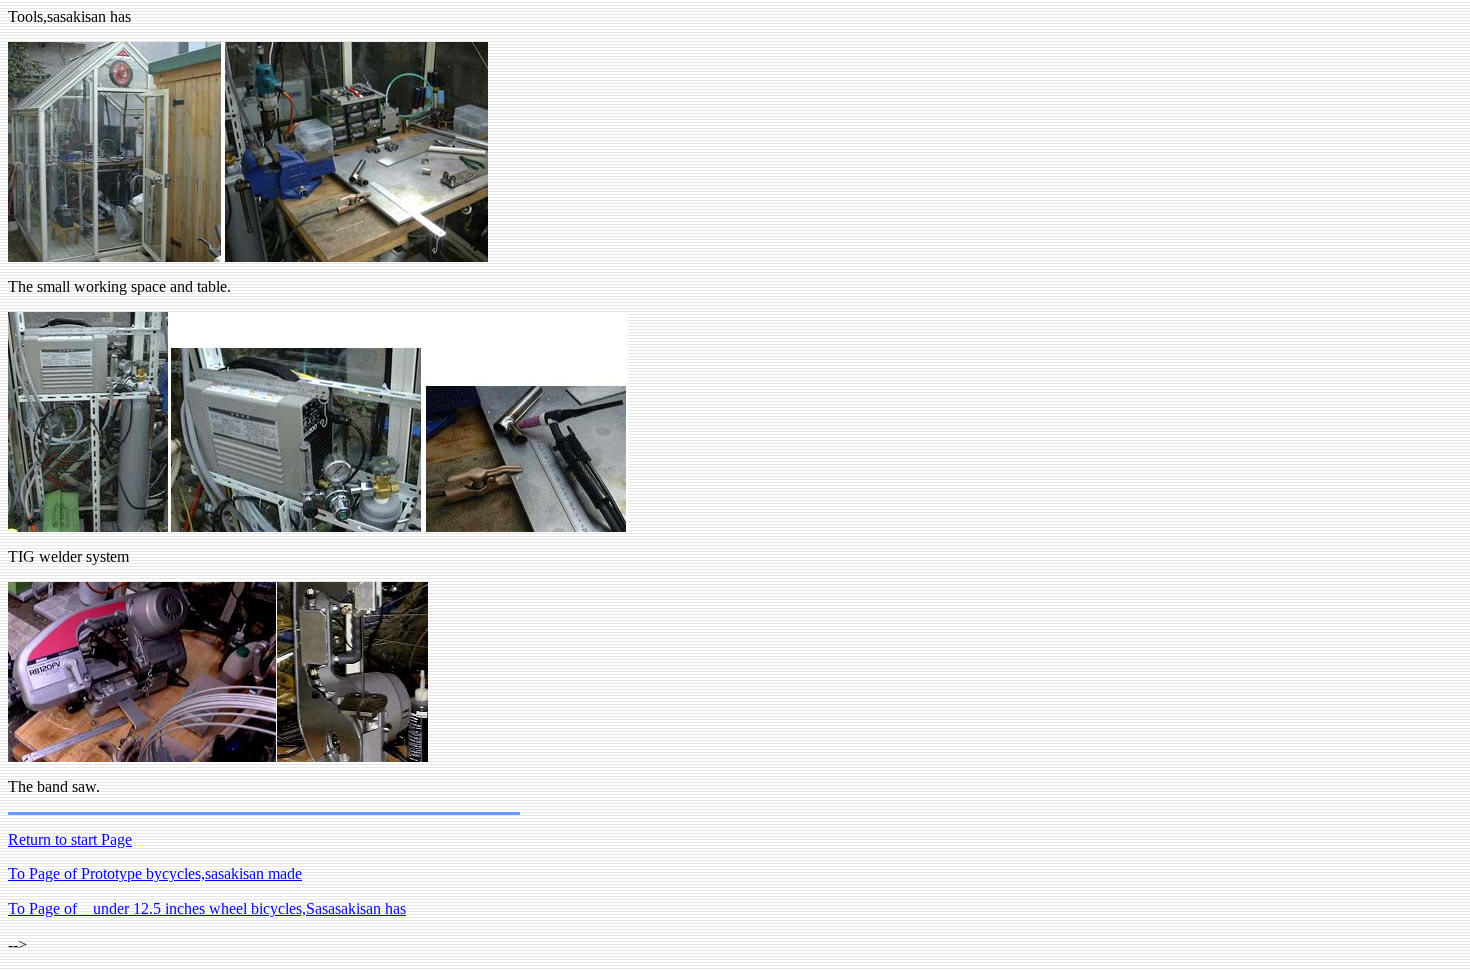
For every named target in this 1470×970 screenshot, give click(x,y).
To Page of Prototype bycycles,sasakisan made (155, 873)
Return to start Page (70, 839)
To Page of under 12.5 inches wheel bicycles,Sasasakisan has (207, 908)
